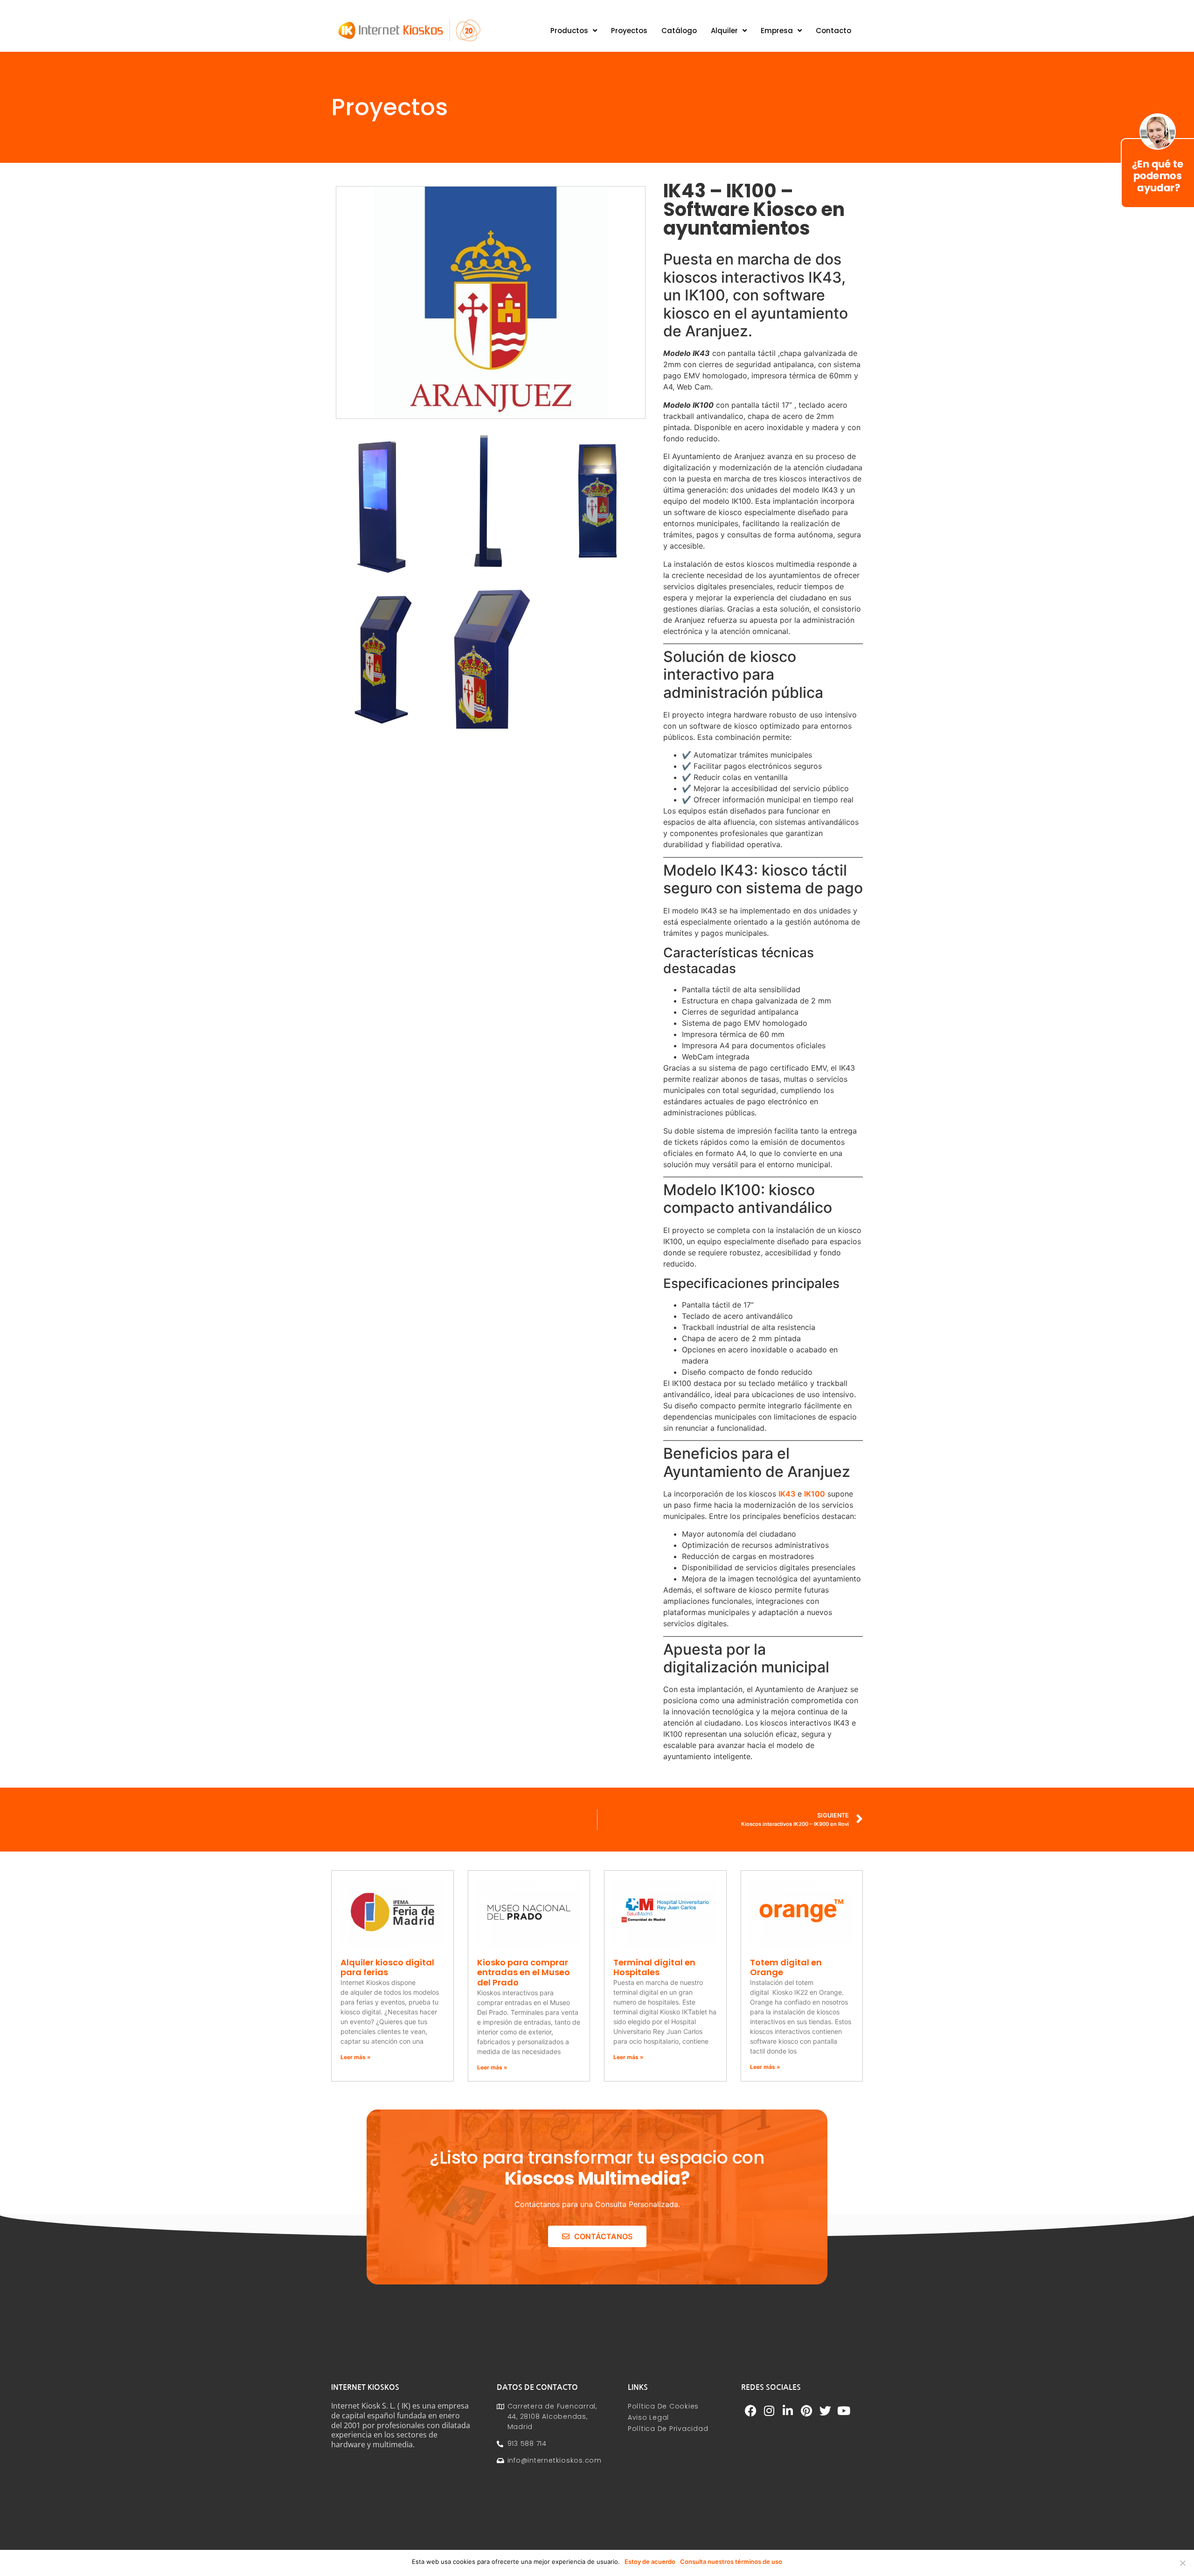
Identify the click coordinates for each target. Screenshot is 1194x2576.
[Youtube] (844, 2410)
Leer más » (356, 2057)
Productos (569, 31)
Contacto (833, 31)
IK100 (815, 1494)
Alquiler (724, 31)
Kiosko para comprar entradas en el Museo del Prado (524, 1972)
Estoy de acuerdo (650, 2562)
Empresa (777, 31)
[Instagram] (769, 2410)
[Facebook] (750, 2410)
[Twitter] (825, 2410)
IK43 (787, 1494)
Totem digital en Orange (786, 1967)
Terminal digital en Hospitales (654, 1967)
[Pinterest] (806, 2410)
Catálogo (679, 31)
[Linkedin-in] (788, 2410)
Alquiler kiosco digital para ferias (387, 1967)
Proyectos (629, 31)
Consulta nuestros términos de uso (731, 2562)
